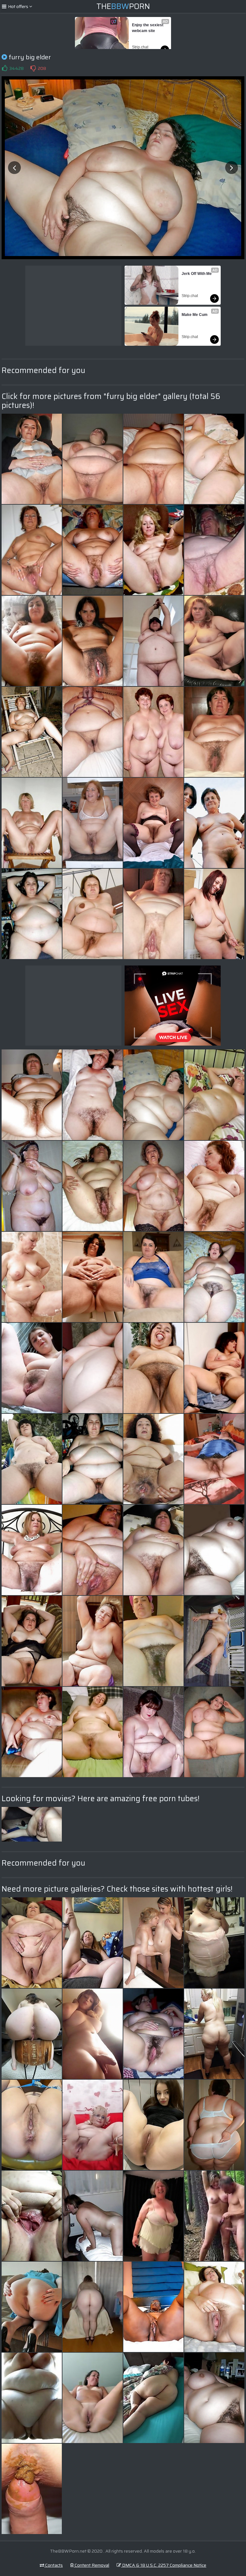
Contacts (53, 2565)
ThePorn (123, 6)
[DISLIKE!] (33, 68)
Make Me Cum (195, 315)
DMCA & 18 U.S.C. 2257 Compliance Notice (164, 2565)
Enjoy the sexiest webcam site (148, 28)
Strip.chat (140, 47)
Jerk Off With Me (197, 274)
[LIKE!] (4, 68)
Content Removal (91, 2565)
